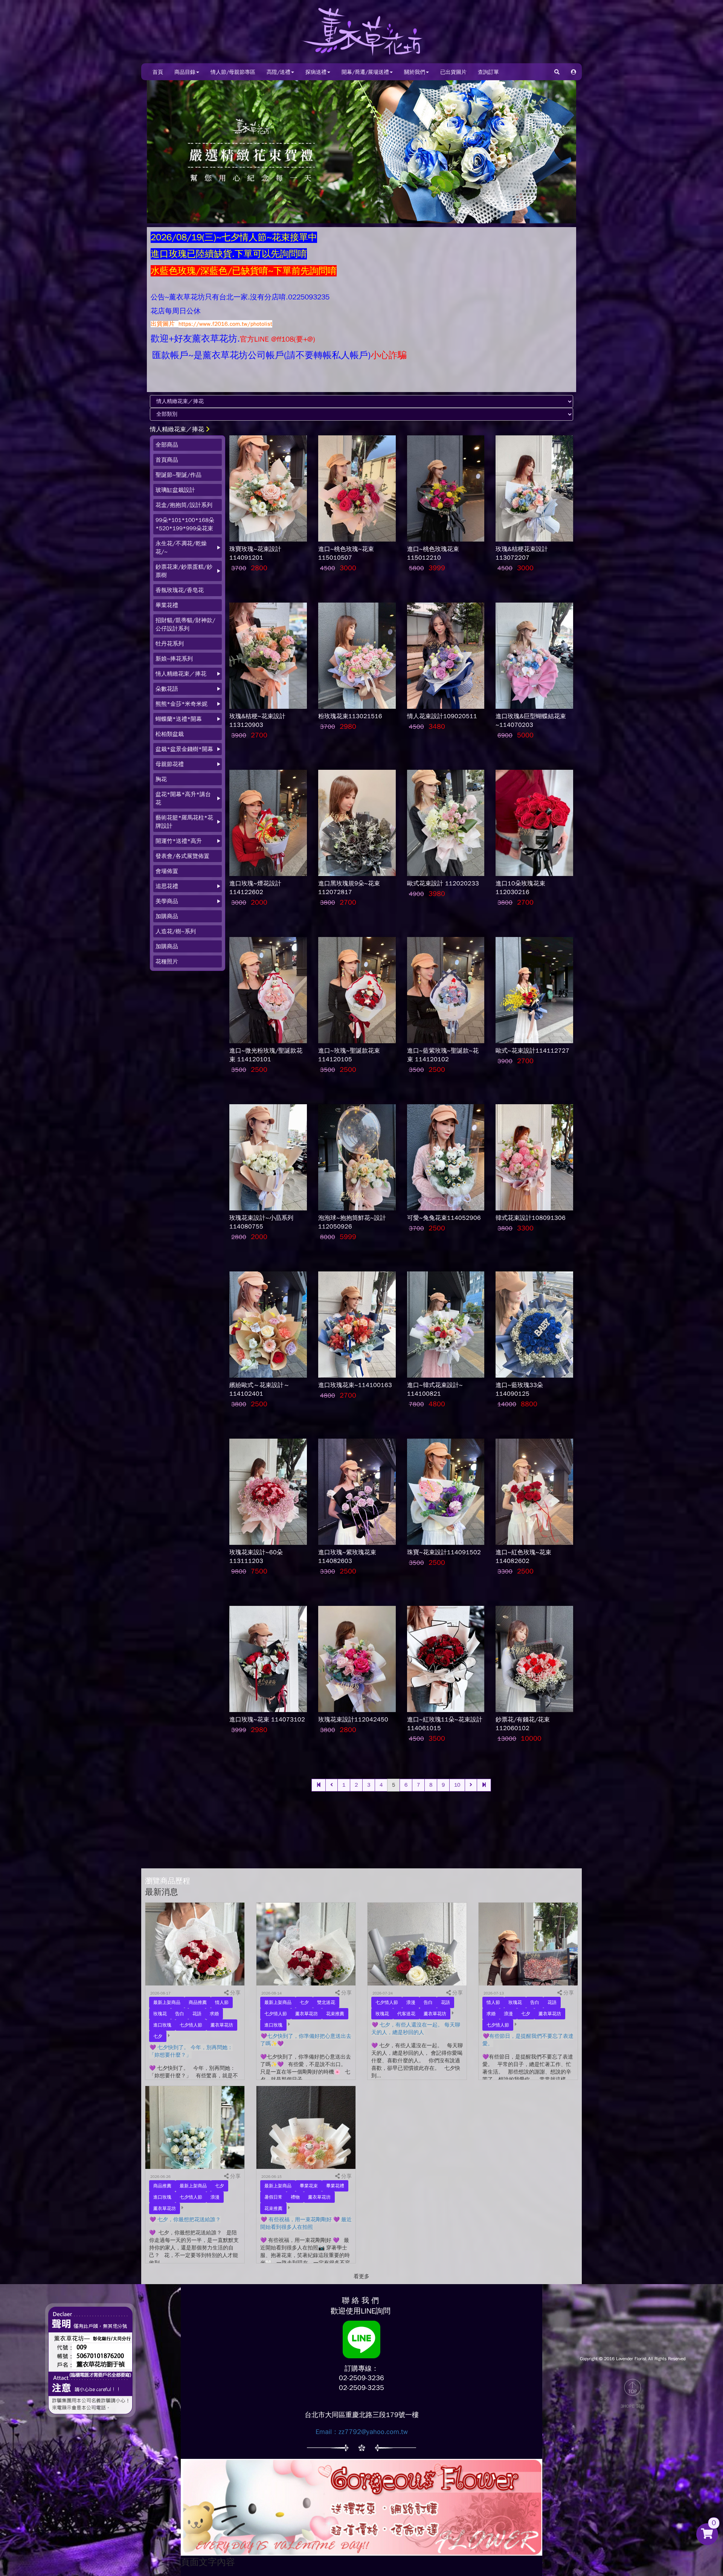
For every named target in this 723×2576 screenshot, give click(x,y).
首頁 (158, 72)
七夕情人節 (191, 2025)
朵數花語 (167, 689)
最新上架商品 (167, 2002)
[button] (574, 72)
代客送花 (406, 2014)
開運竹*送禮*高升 (179, 841)
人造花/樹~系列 (176, 931)
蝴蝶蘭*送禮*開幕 (179, 719)
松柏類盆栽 (170, 734)
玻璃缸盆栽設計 (175, 490)
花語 (197, 2014)
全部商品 (167, 445)
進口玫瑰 (162, 2025)
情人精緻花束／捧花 (177, 429)
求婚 (214, 2014)
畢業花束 (309, 2186)
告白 (180, 2014)
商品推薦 (198, 2002)
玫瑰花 (160, 2014)
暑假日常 (273, 2197)
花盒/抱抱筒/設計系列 (184, 505)
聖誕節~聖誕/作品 (178, 475)
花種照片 (167, 961)
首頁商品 (167, 460)
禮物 (295, 2197)
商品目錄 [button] (185, 72)
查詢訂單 (488, 72)
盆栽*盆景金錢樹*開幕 (184, 749)
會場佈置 (167, 871)
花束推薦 (335, 2014)
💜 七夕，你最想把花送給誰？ (185, 2220)
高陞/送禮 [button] (278, 72)
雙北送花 (326, 2002)
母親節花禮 (170, 764)
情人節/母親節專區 (233, 72)
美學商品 (167, 901)
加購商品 (167, 916)
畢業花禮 (167, 605)
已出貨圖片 (453, 72)
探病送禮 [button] (316, 72)
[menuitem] (188, 445)
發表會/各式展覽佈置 (182, 856)
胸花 (161, 779)
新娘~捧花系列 (174, 659)
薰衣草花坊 (222, 2025)
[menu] (188, 703)
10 (457, 1785)
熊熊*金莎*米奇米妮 (182, 704)
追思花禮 (167, 886)
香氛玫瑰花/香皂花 (180, 590)
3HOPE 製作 (633, 2406)
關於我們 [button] (415, 72)
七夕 (158, 2036)
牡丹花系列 (170, 644)
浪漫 (411, 2002)
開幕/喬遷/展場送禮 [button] (365, 72)
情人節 (222, 2002)
